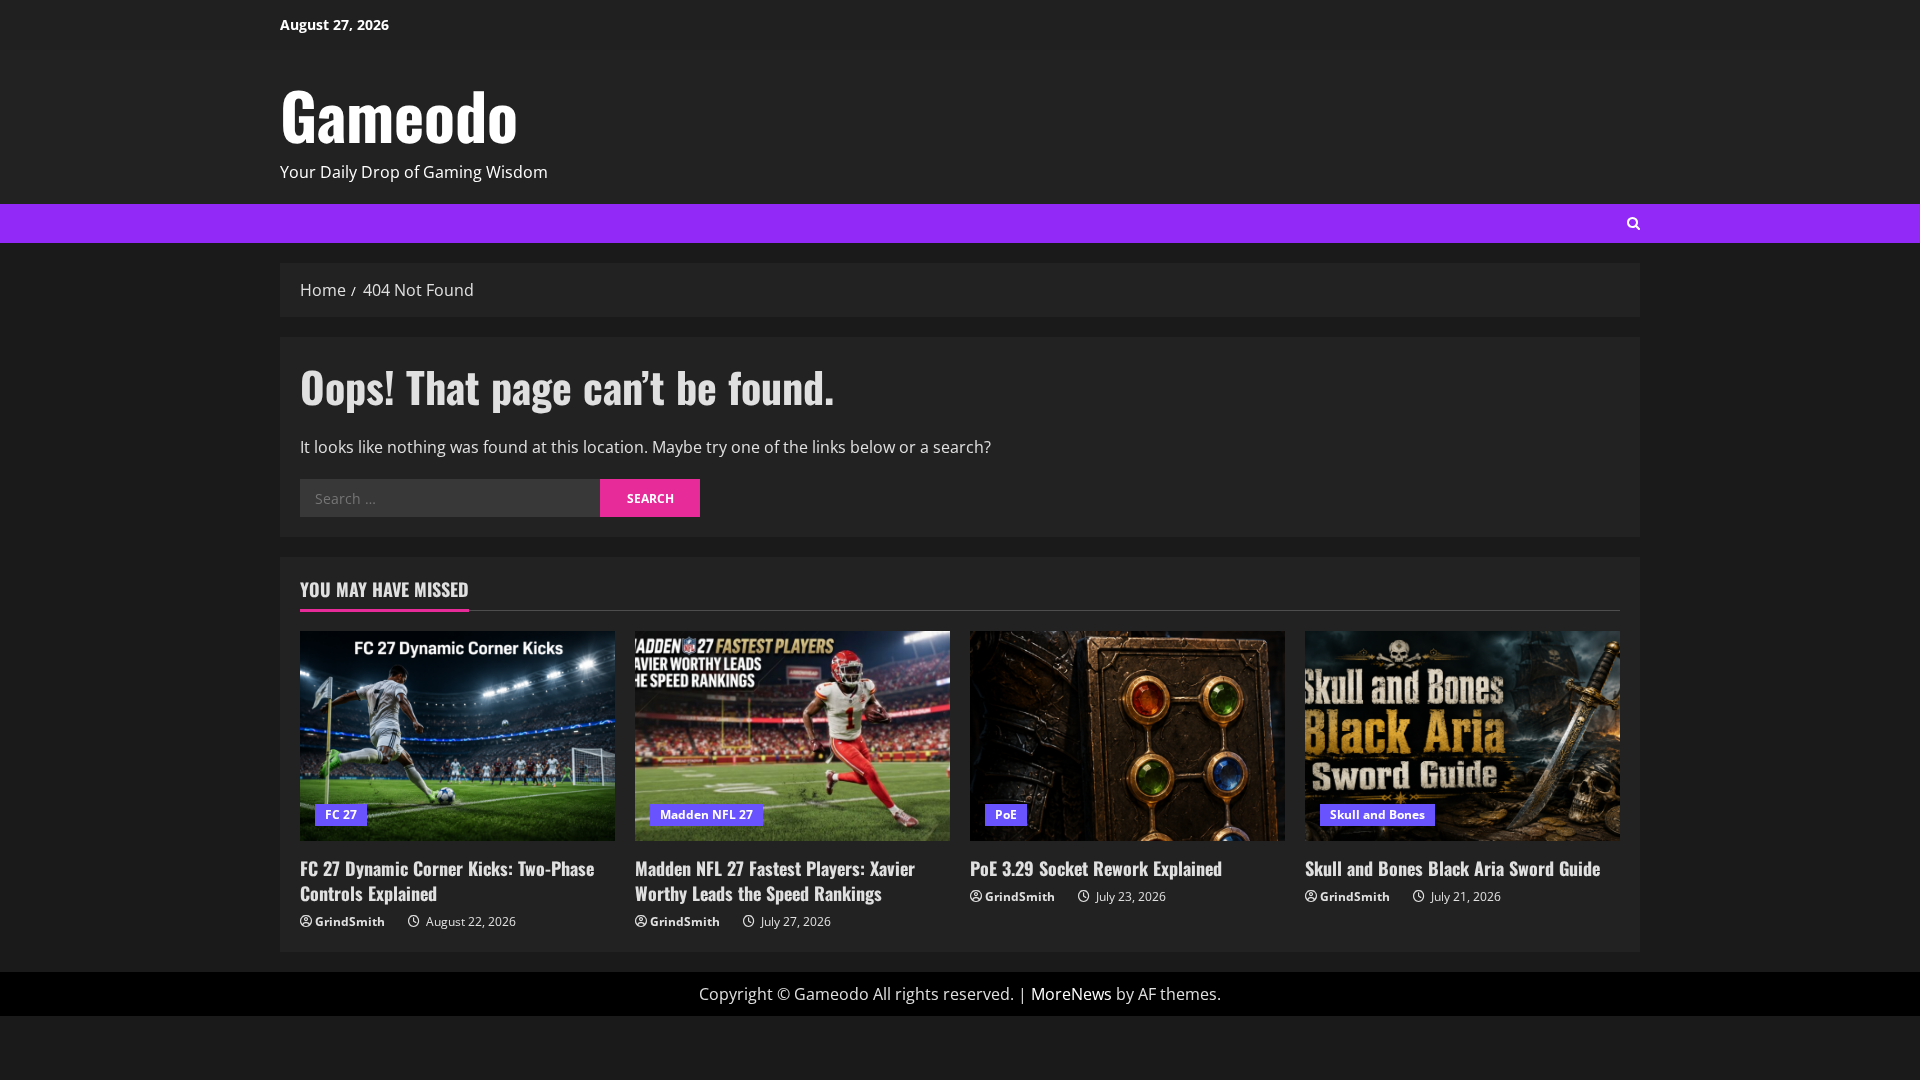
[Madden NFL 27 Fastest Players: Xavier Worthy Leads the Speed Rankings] (792, 736)
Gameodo (399, 114)
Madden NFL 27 (706, 814)
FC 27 (341, 814)
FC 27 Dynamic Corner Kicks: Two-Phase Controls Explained (447, 880)
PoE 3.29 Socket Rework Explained (1096, 868)
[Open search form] (1633, 223)
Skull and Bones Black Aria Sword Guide (1452, 868)
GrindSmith (350, 921)
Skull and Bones (1377, 814)
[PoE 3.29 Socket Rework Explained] (1127, 736)
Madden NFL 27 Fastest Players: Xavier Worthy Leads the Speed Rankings (775, 880)
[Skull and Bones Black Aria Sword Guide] (1462, 736)
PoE (1006, 814)
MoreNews (1071, 994)
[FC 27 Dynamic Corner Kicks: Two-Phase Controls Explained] (457, 736)
